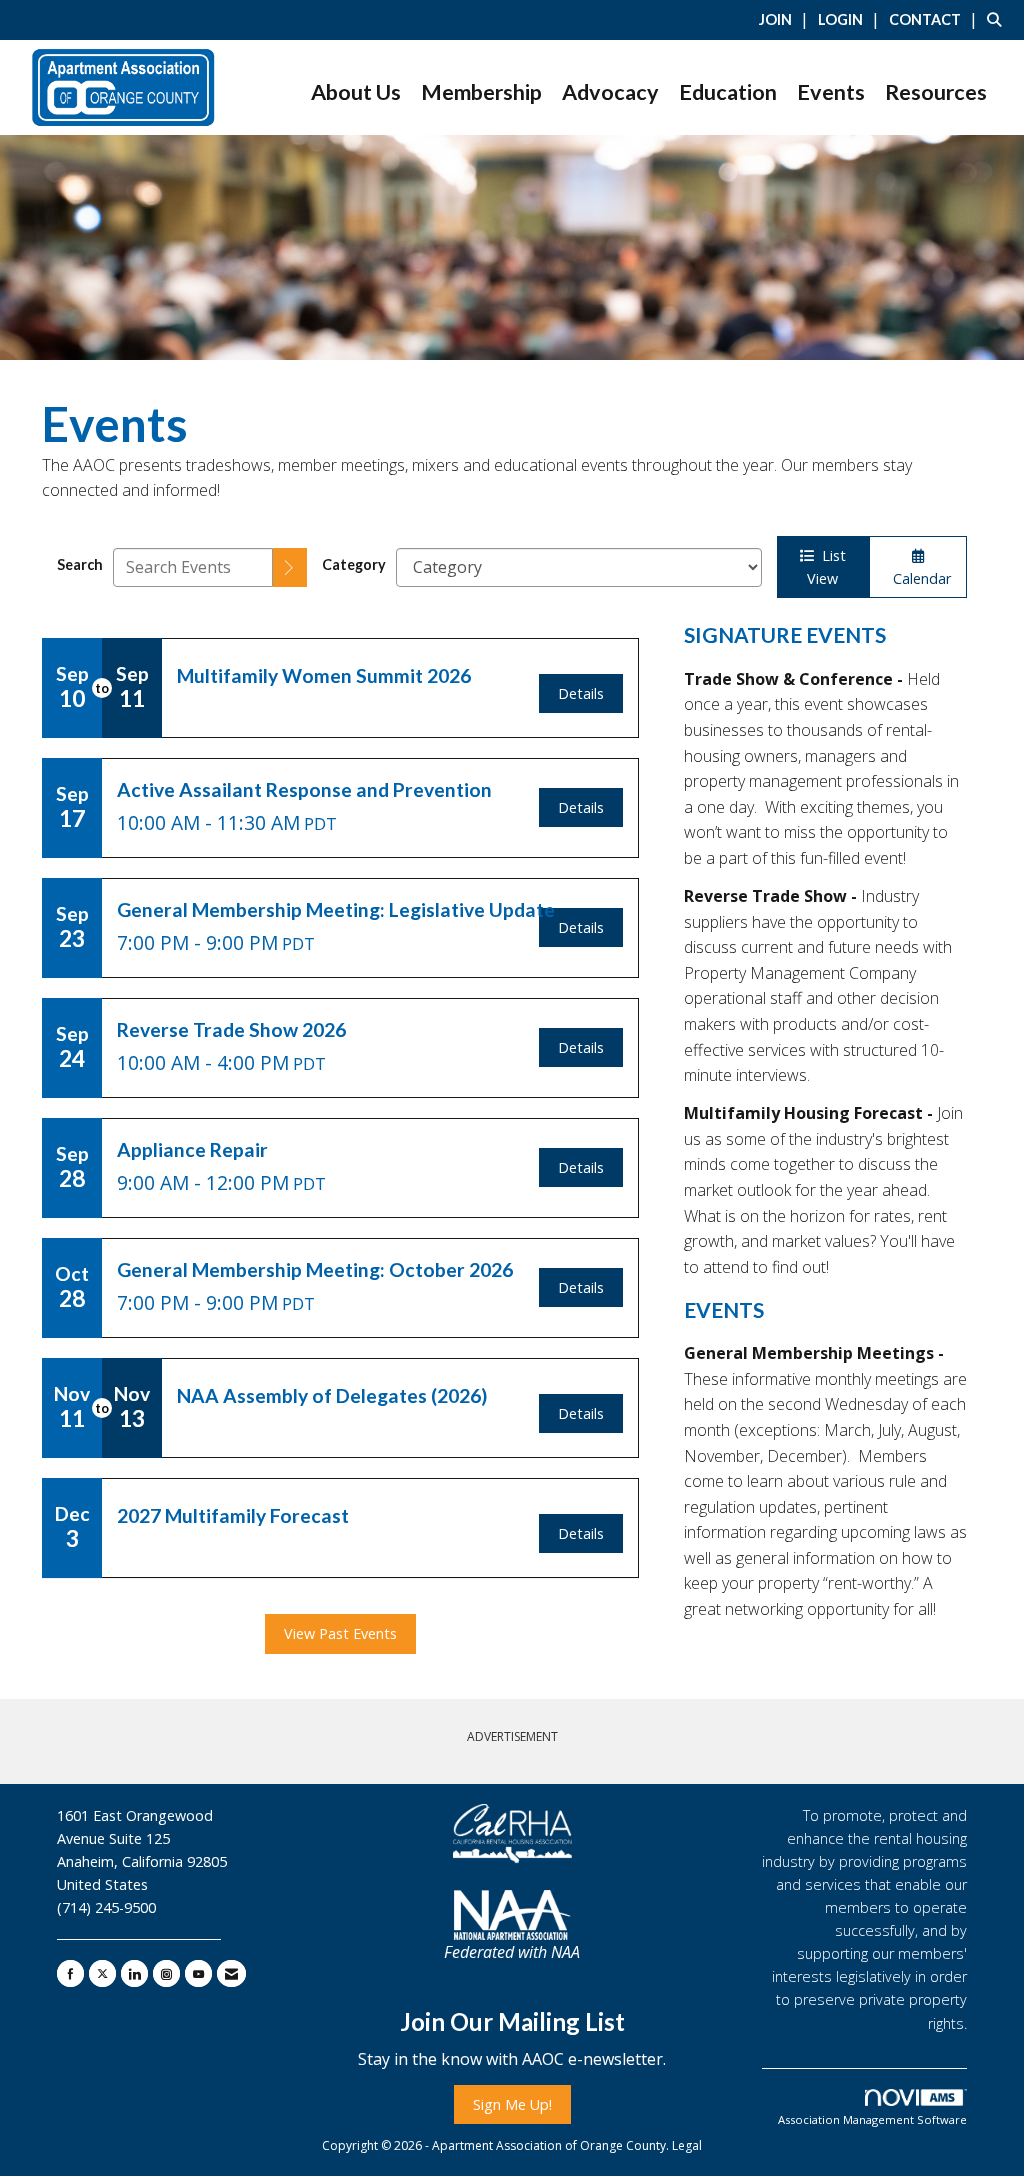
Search (80, 564)
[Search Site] (998, 19)
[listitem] (786, 19)
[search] (290, 567)
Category (354, 564)
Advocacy (610, 92)
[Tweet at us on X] (102, 1973)
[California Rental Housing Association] (512, 1834)
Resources (936, 92)
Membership (481, 92)
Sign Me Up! (512, 2104)
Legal (687, 2145)
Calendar (918, 578)
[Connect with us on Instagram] (166, 1973)
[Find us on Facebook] (70, 1973)
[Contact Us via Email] (231, 1973)
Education (728, 92)
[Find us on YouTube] (198, 1973)
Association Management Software (872, 2119)
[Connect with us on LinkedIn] (134, 1973)
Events (831, 92)
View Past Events (340, 1633)
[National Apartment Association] (512, 1915)
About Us (356, 92)
